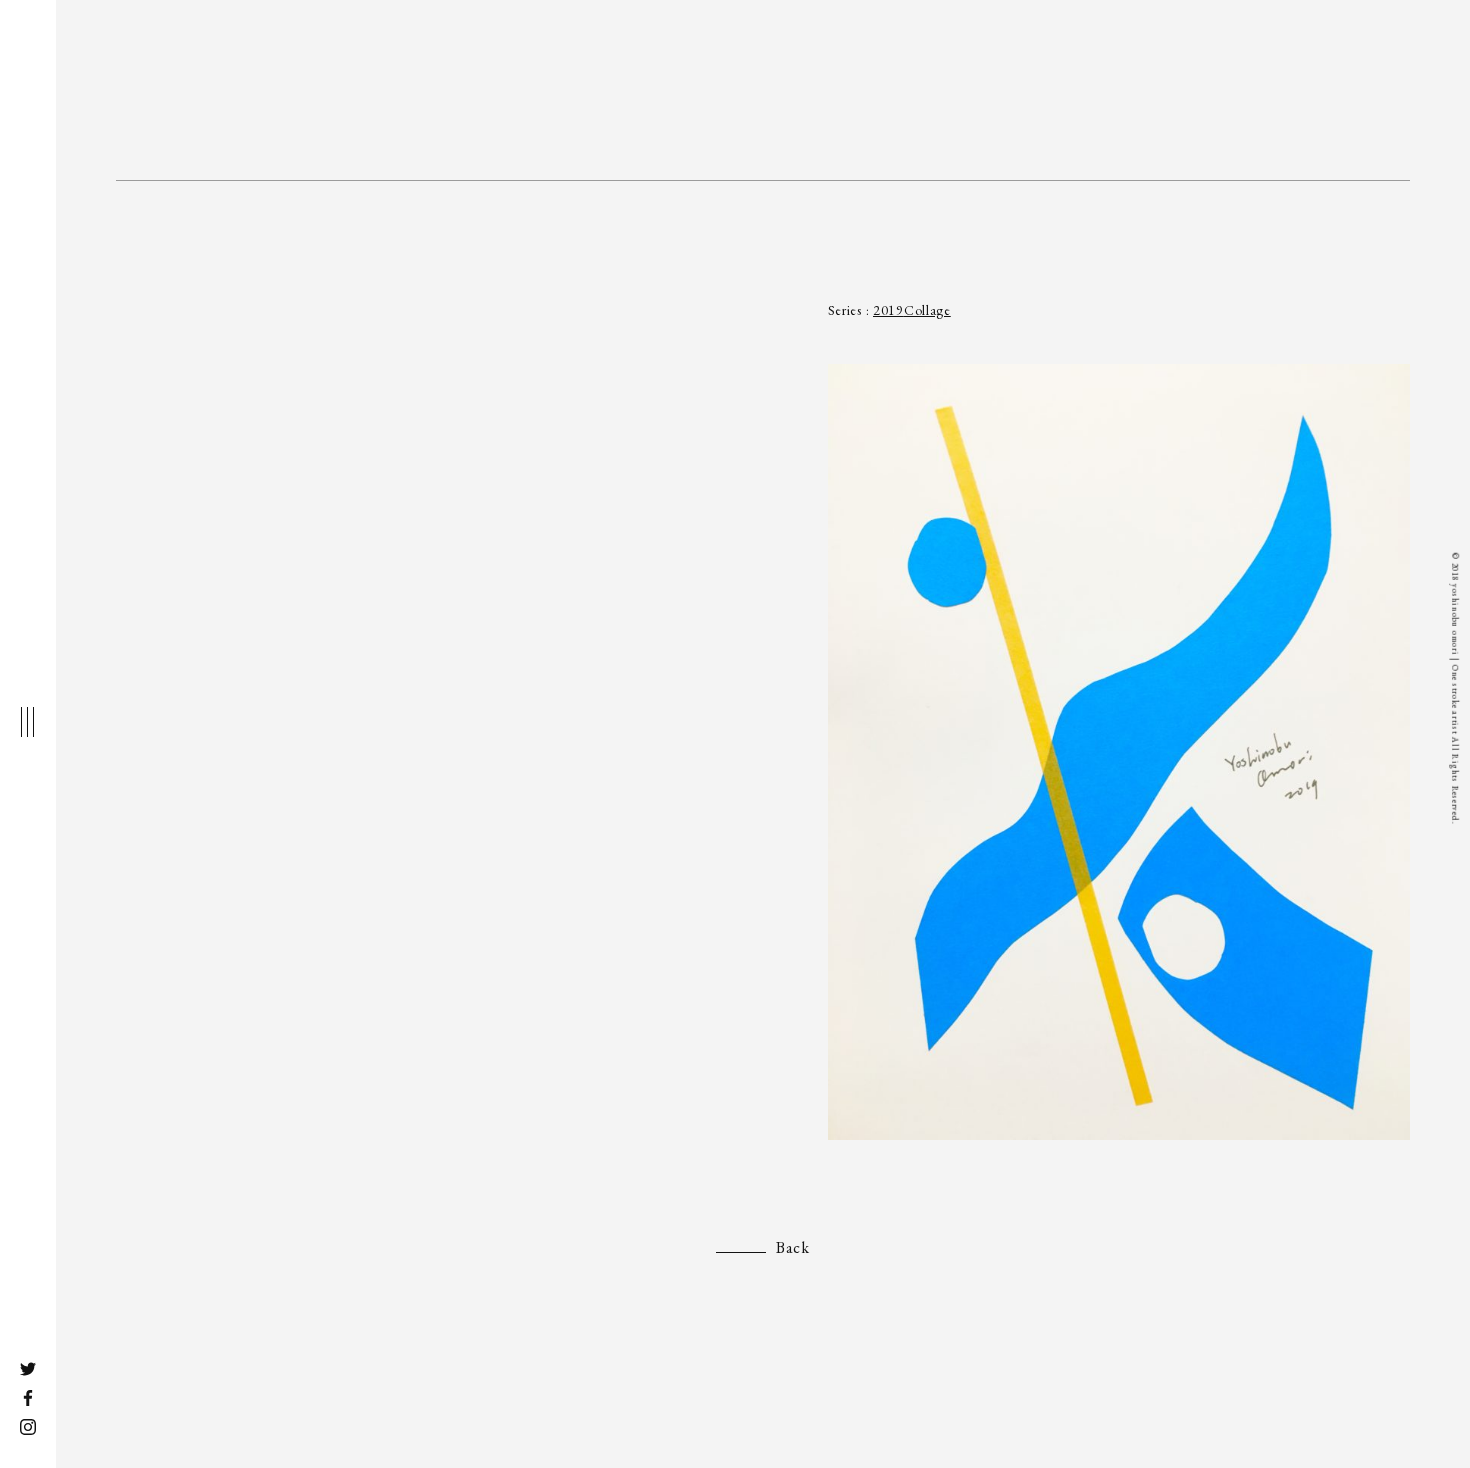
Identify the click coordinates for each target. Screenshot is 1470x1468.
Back (793, 1247)
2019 (888, 310)
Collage (927, 310)
